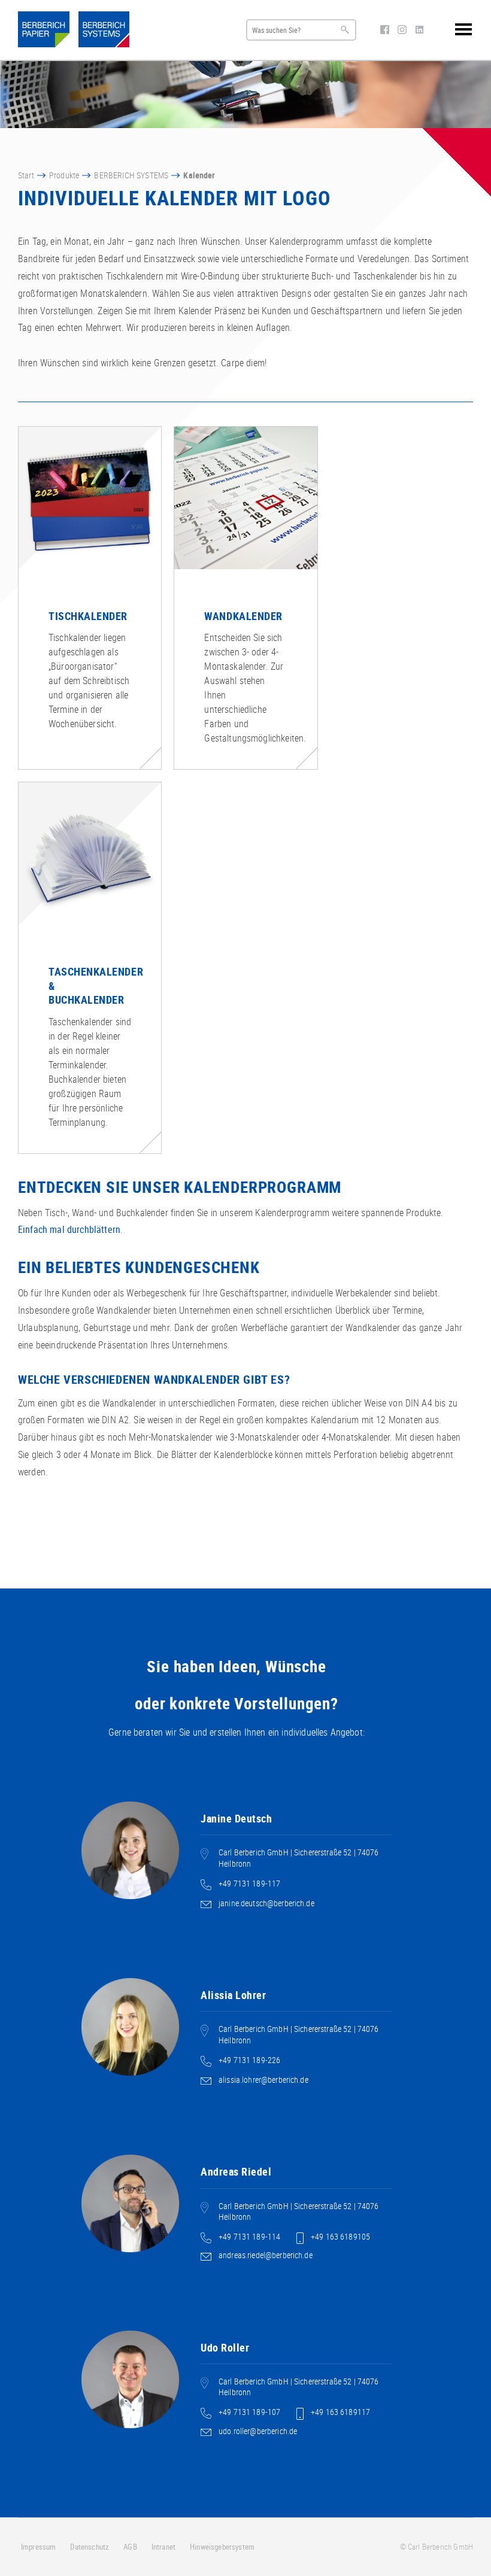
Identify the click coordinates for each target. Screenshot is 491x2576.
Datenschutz (90, 2547)
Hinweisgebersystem (222, 2547)
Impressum (38, 2547)
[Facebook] (386, 31)
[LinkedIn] (419, 31)
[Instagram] (403, 31)
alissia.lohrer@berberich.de (263, 2080)
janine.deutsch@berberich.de (266, 1903)
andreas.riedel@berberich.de (266, 2255)
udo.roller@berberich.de (258, 2431)
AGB (130, 2547)
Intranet (163, 2547)
